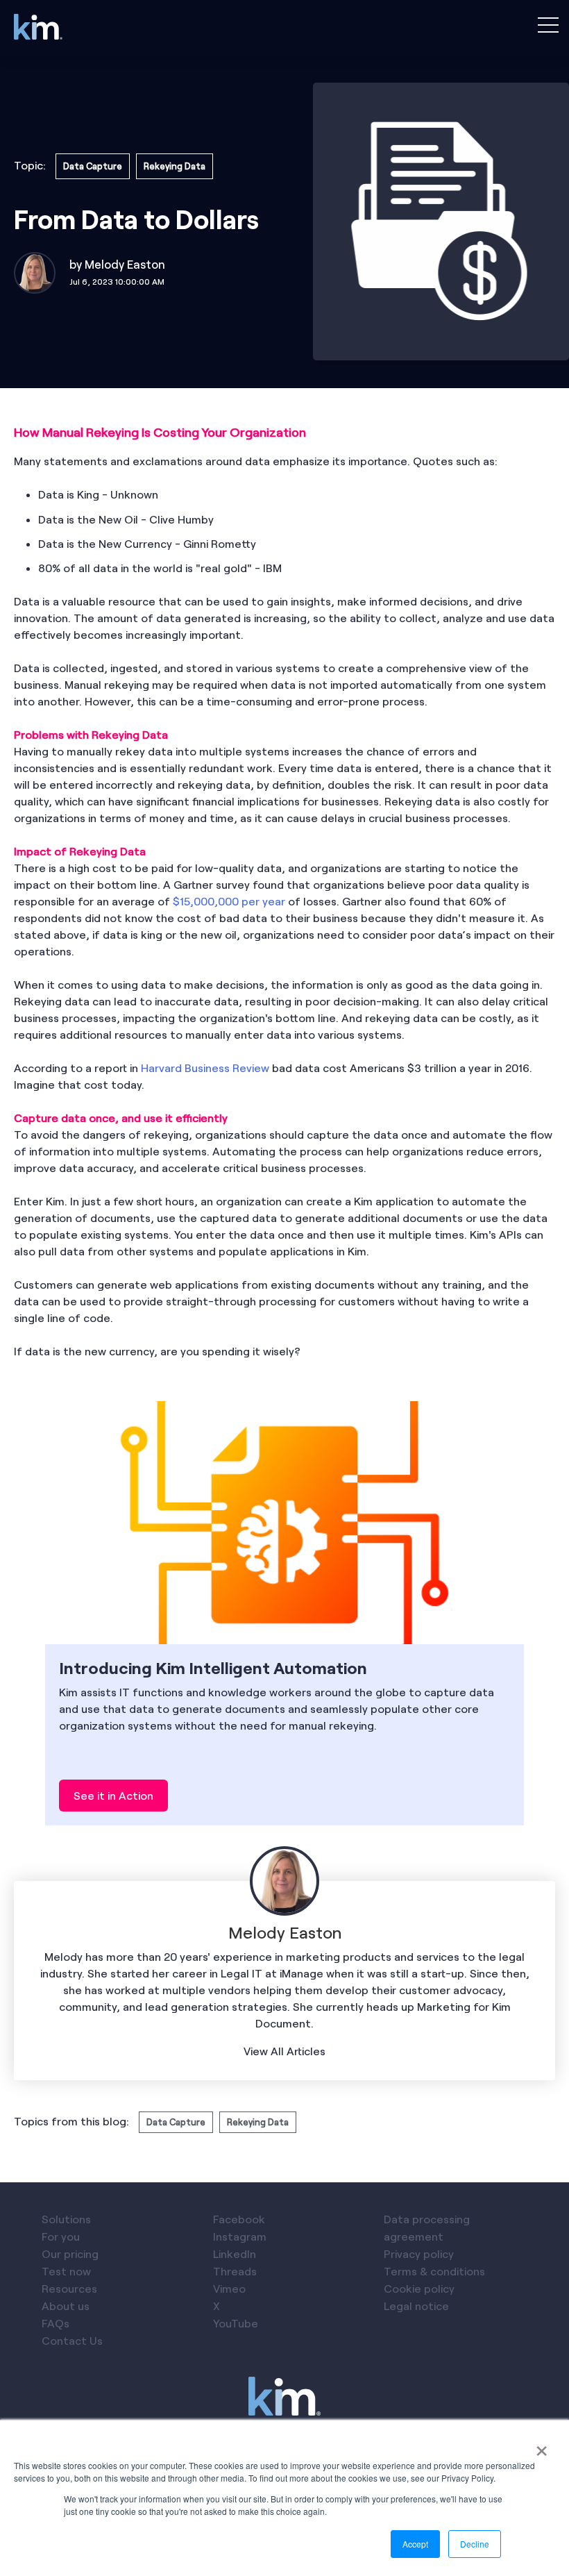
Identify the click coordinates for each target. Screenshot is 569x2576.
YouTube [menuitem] (236, 2323)
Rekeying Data (175, 166)
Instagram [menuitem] (240, 2236)
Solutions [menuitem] (66, 2219)
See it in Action (113, 1795)
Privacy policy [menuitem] (419, 2253)
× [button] (542, 2446)
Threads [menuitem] (235, 2271)
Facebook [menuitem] (239, 2219)
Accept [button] (415, 2544)
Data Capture (93, 166)
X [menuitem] (216, 2306)
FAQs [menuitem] (56, 2323)
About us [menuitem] (66, 2306)
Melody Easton (125, 264)
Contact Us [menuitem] (72, 2340)
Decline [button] (475, 2544)
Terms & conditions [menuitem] (434, 2271)
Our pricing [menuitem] (70, 2253)
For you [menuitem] (61, 2236)
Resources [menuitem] (69, 2288)
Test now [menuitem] (66, 2271)
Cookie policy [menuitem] (419, 2288)
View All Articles (284, 2051)
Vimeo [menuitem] (229, 2288)
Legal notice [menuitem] (416, 2306)
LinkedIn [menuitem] (235, 2253)
